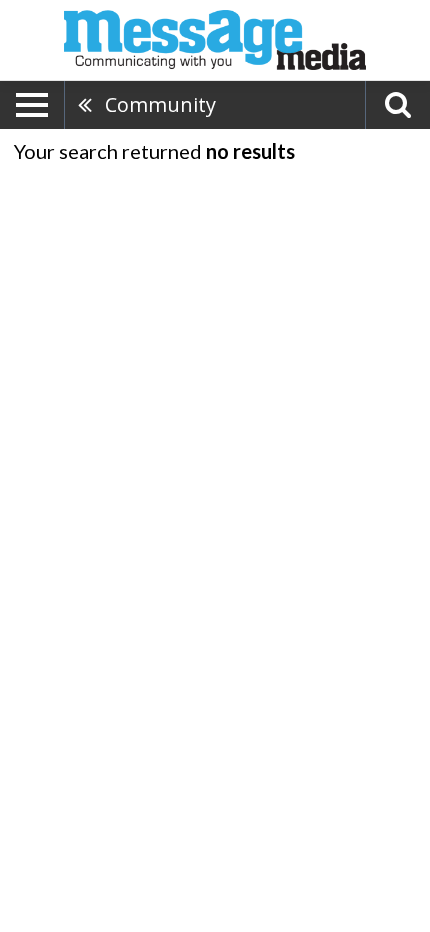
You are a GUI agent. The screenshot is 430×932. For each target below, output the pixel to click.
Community (160, 104)
